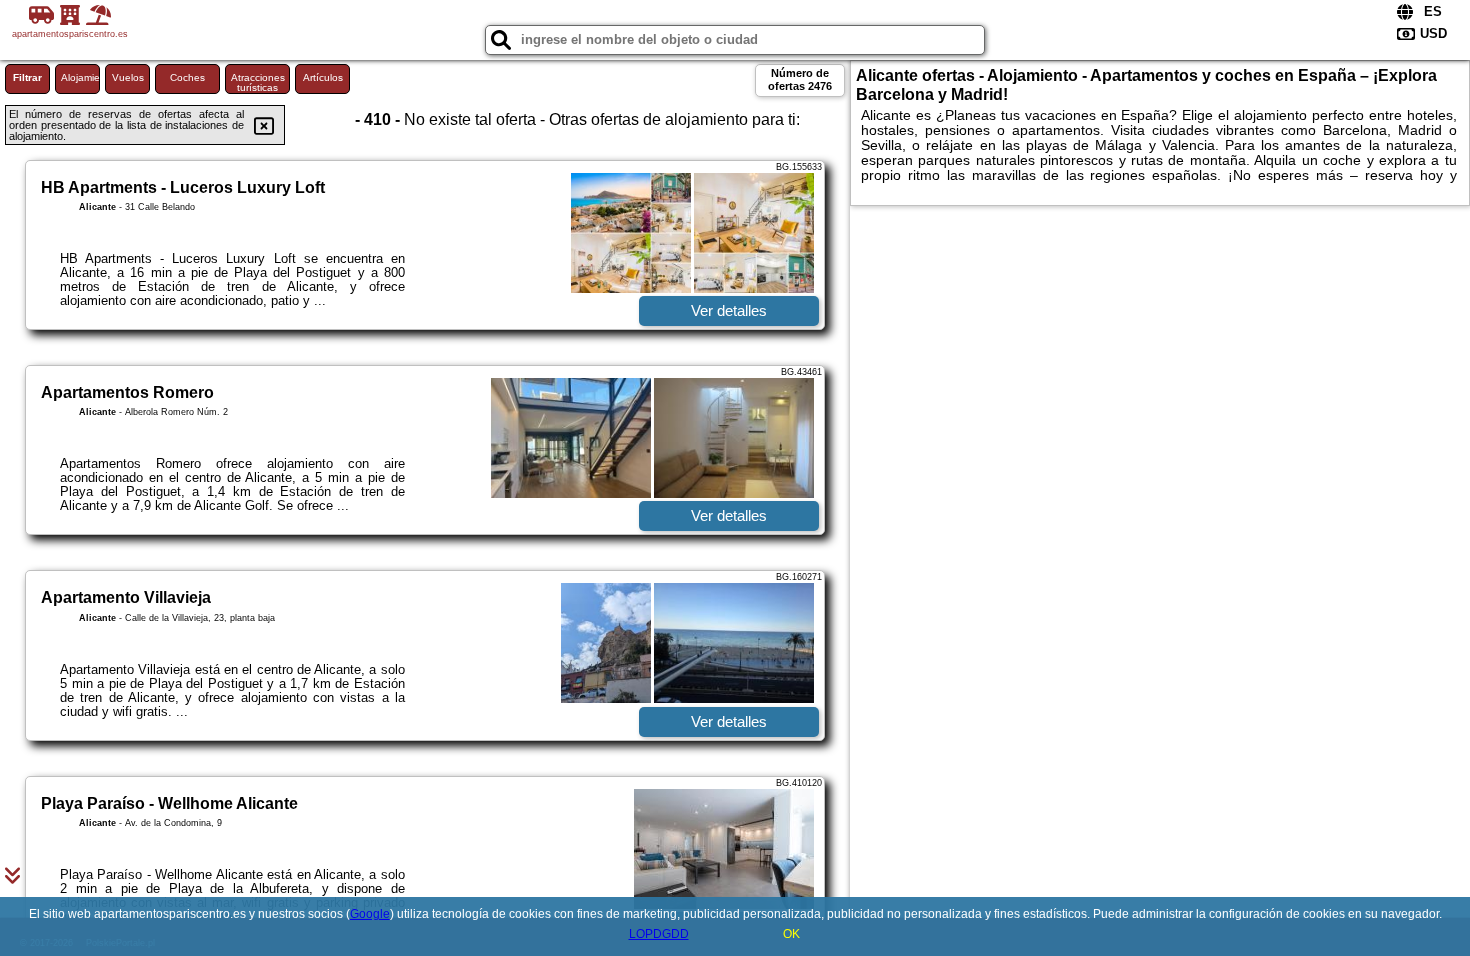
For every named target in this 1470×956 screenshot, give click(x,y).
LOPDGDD (659, 934)
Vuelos (128, 77)
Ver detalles (729, 310)
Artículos (323, 77)
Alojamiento (80, 77)
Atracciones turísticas (258, 82)
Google (370, 914)
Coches (187, 77)
